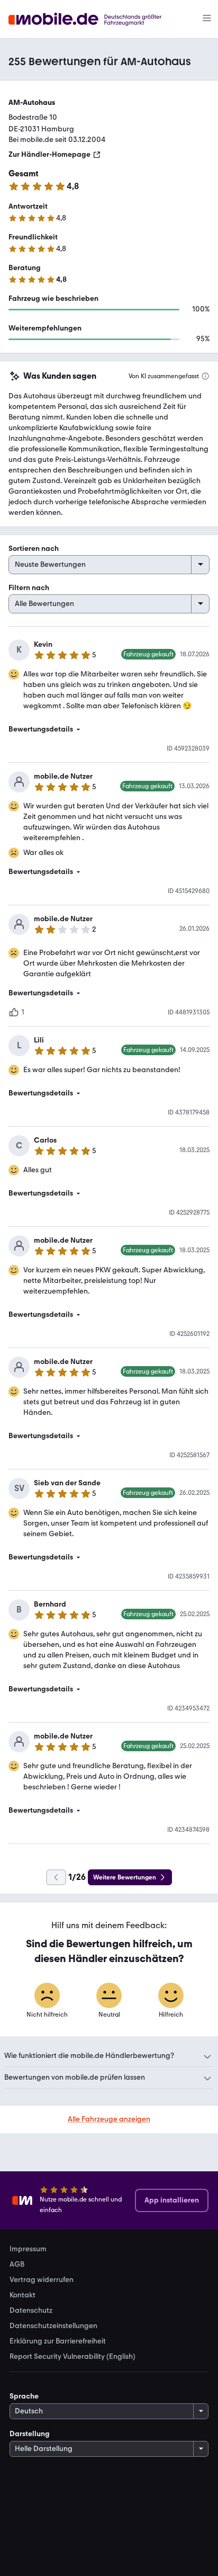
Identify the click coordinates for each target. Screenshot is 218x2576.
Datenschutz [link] (31, 2311)
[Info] (205, 376)
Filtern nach (29, 588)
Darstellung (30, 2434)
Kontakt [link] (22, 2295)
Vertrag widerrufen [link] (42, 2280)
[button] (109, 729)
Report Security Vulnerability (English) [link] (72, 2357)
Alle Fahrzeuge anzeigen (109, 2119)
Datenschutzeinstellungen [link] (53, 2326)
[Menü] (207, 19)
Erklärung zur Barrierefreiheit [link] (58, 2341)
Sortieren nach (34, 549)
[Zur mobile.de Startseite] (94, 19)
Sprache (24, 2396)
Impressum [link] (28, 2249)
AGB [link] (17, 2265)
